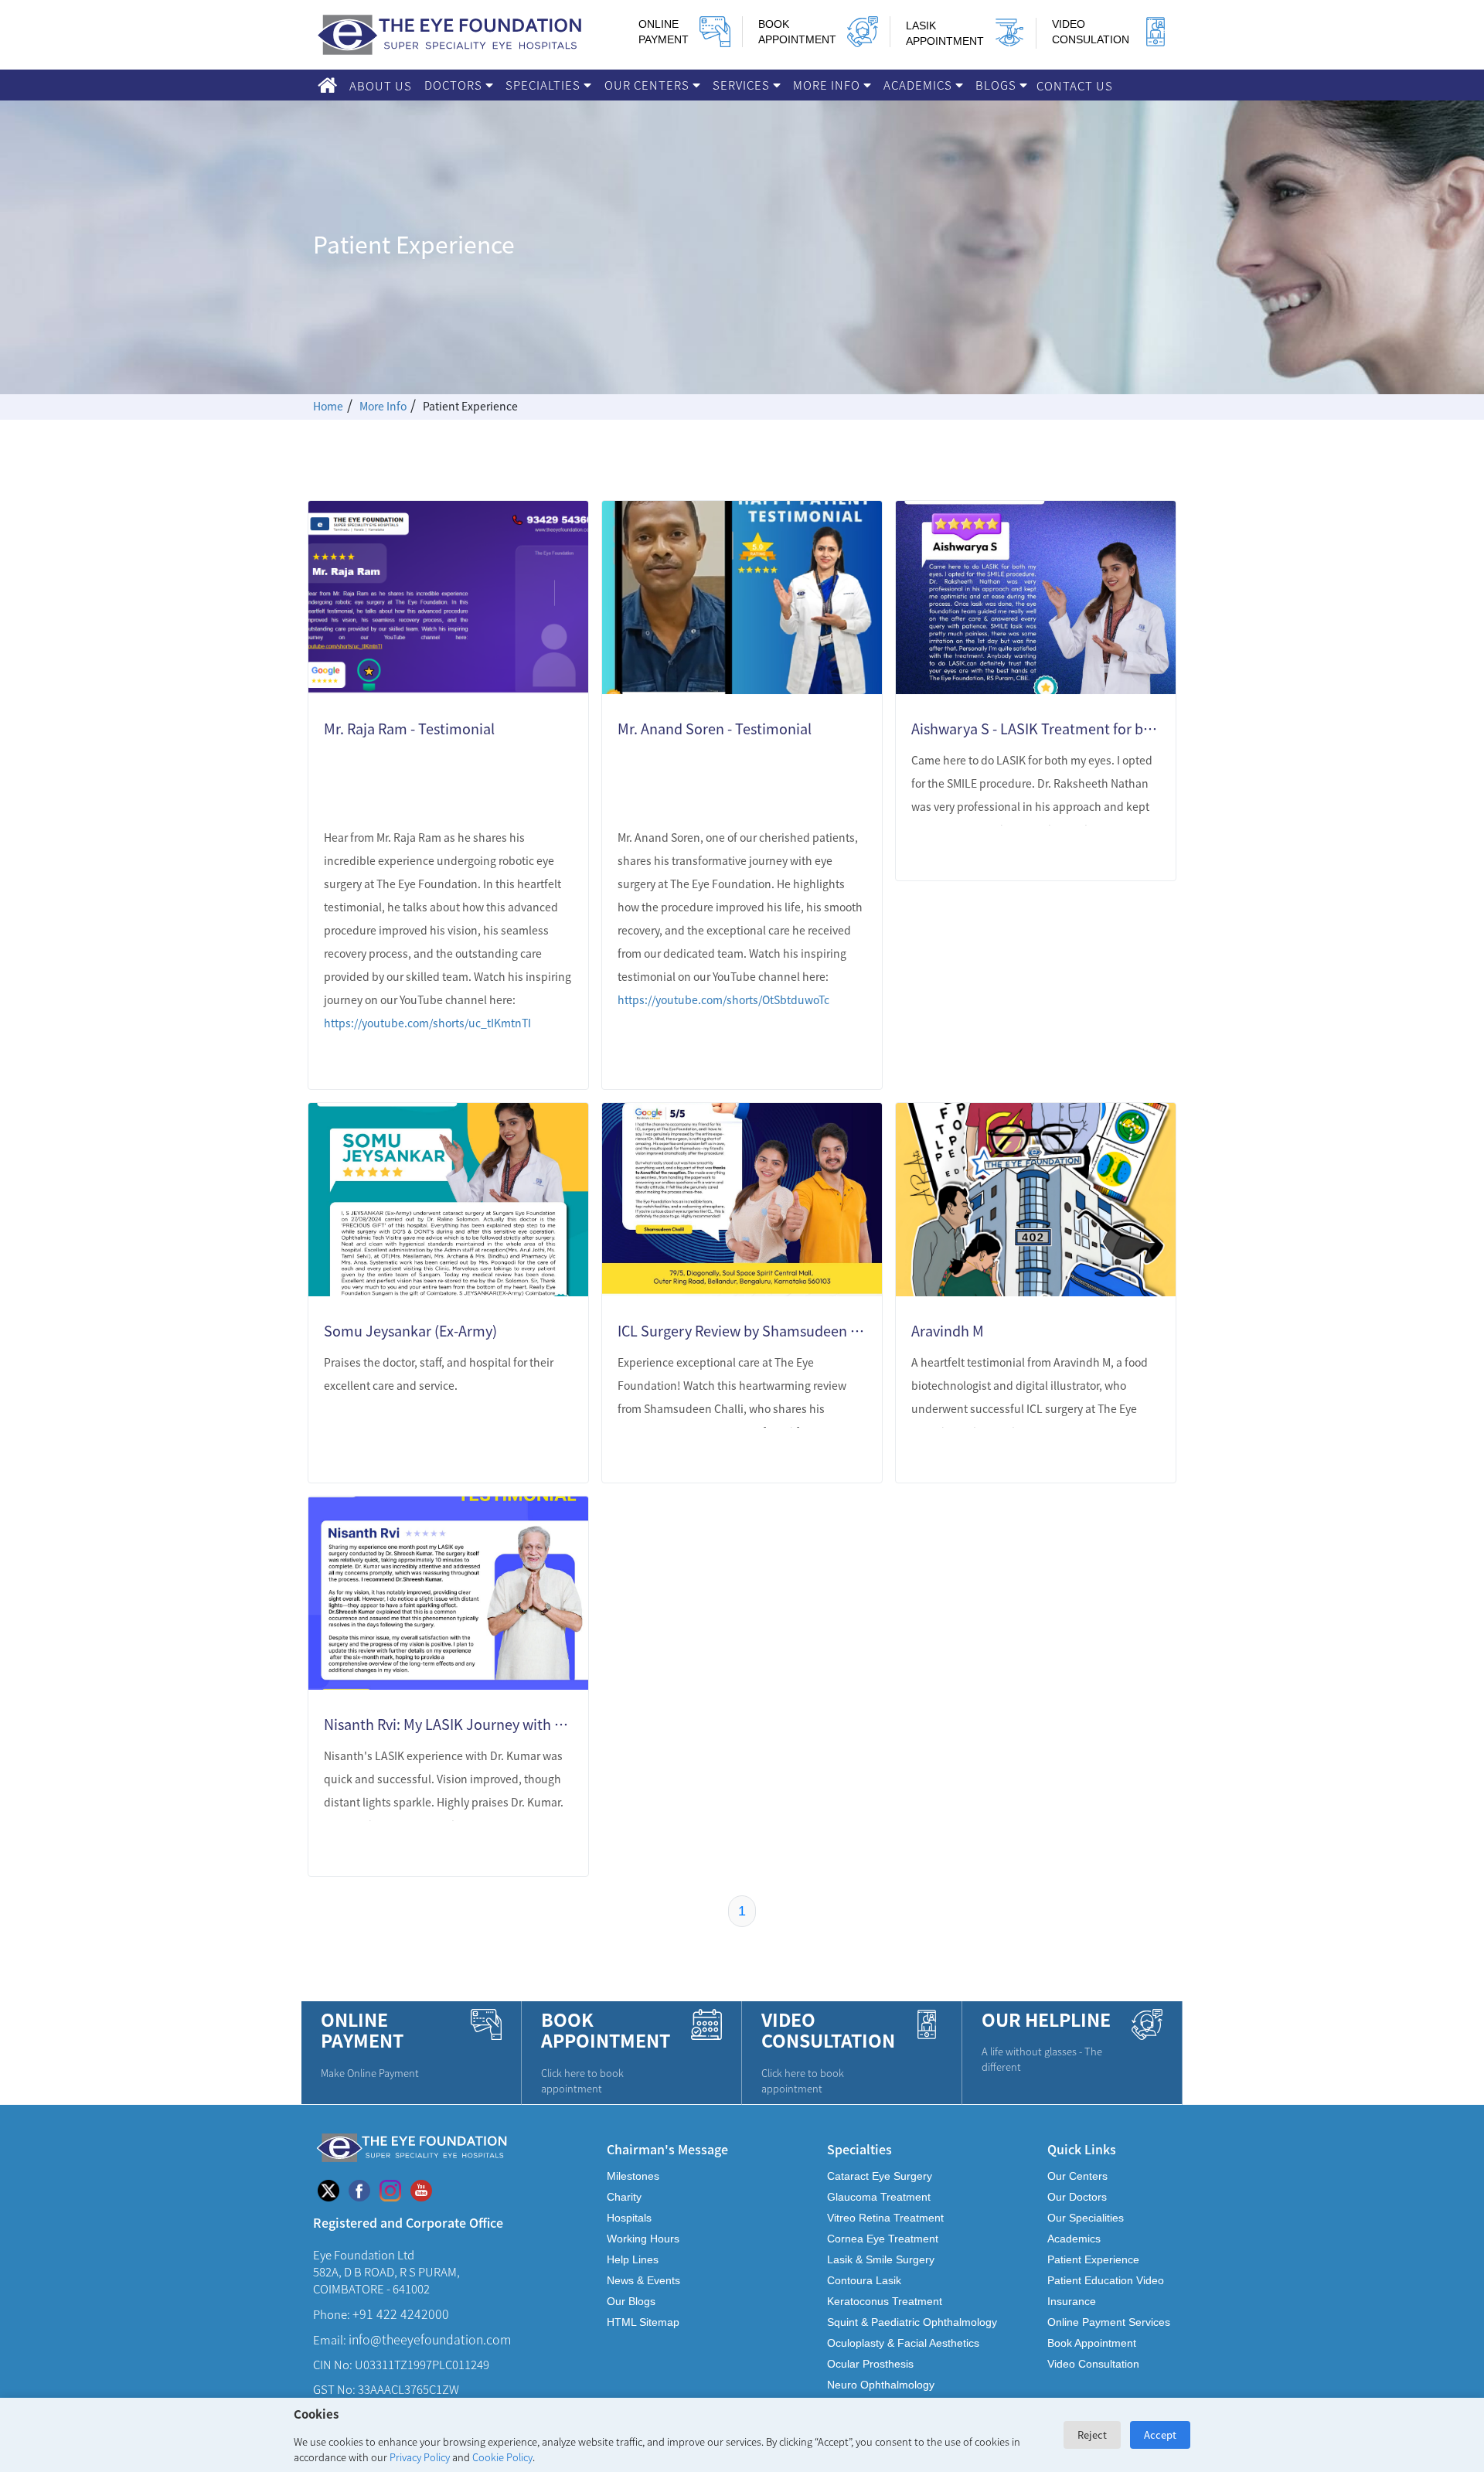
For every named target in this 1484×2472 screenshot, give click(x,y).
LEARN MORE (517, 1057)
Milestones (633, 2176)
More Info (828, 85)
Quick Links (1082, 2149)
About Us (381, 85)
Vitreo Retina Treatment (885, 2218)
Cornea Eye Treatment (883, 2239)
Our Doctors (1077, 2197)
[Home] (327, 85)
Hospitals (629, 2218)
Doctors (455, 85)
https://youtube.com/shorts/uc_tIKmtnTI (427, 1023)
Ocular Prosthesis (870, 2364)
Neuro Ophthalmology (881, 2385)
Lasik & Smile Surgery (881, 2259)
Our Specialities (1086, 2218)
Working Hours (643, 2239)
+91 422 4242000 (401, 2314)
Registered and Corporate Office (408, 2222)
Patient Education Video (1106, 2280)
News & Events (643, 2280)
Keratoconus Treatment (885, 2301)
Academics (919, 85)
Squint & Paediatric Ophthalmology (912, 2322)
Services (743, 85)
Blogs (997, 85)
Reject (1092, 2435)
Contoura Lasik (864, 2280)
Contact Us (1075, 85)
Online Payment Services (1109, 2322)
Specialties (545, 85)
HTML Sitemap (643, 2322)
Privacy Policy (420, 2457)
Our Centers (648, 85)
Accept (1160, 2435)
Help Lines (633, 2259)
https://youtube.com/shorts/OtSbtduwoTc (723, 999)
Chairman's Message (667, 2149)
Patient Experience (1093, 2259)
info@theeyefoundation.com (430, 2339)
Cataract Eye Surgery (880, 2176)
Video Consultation (1093, 2364)
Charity (624, 2197)
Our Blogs (631, 2301)
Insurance (1072, 2301)
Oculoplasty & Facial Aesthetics (903, 2343)
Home (328, 406)
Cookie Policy (502, 2457)
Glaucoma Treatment (879, 2197)
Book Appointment (1092, 2343)
